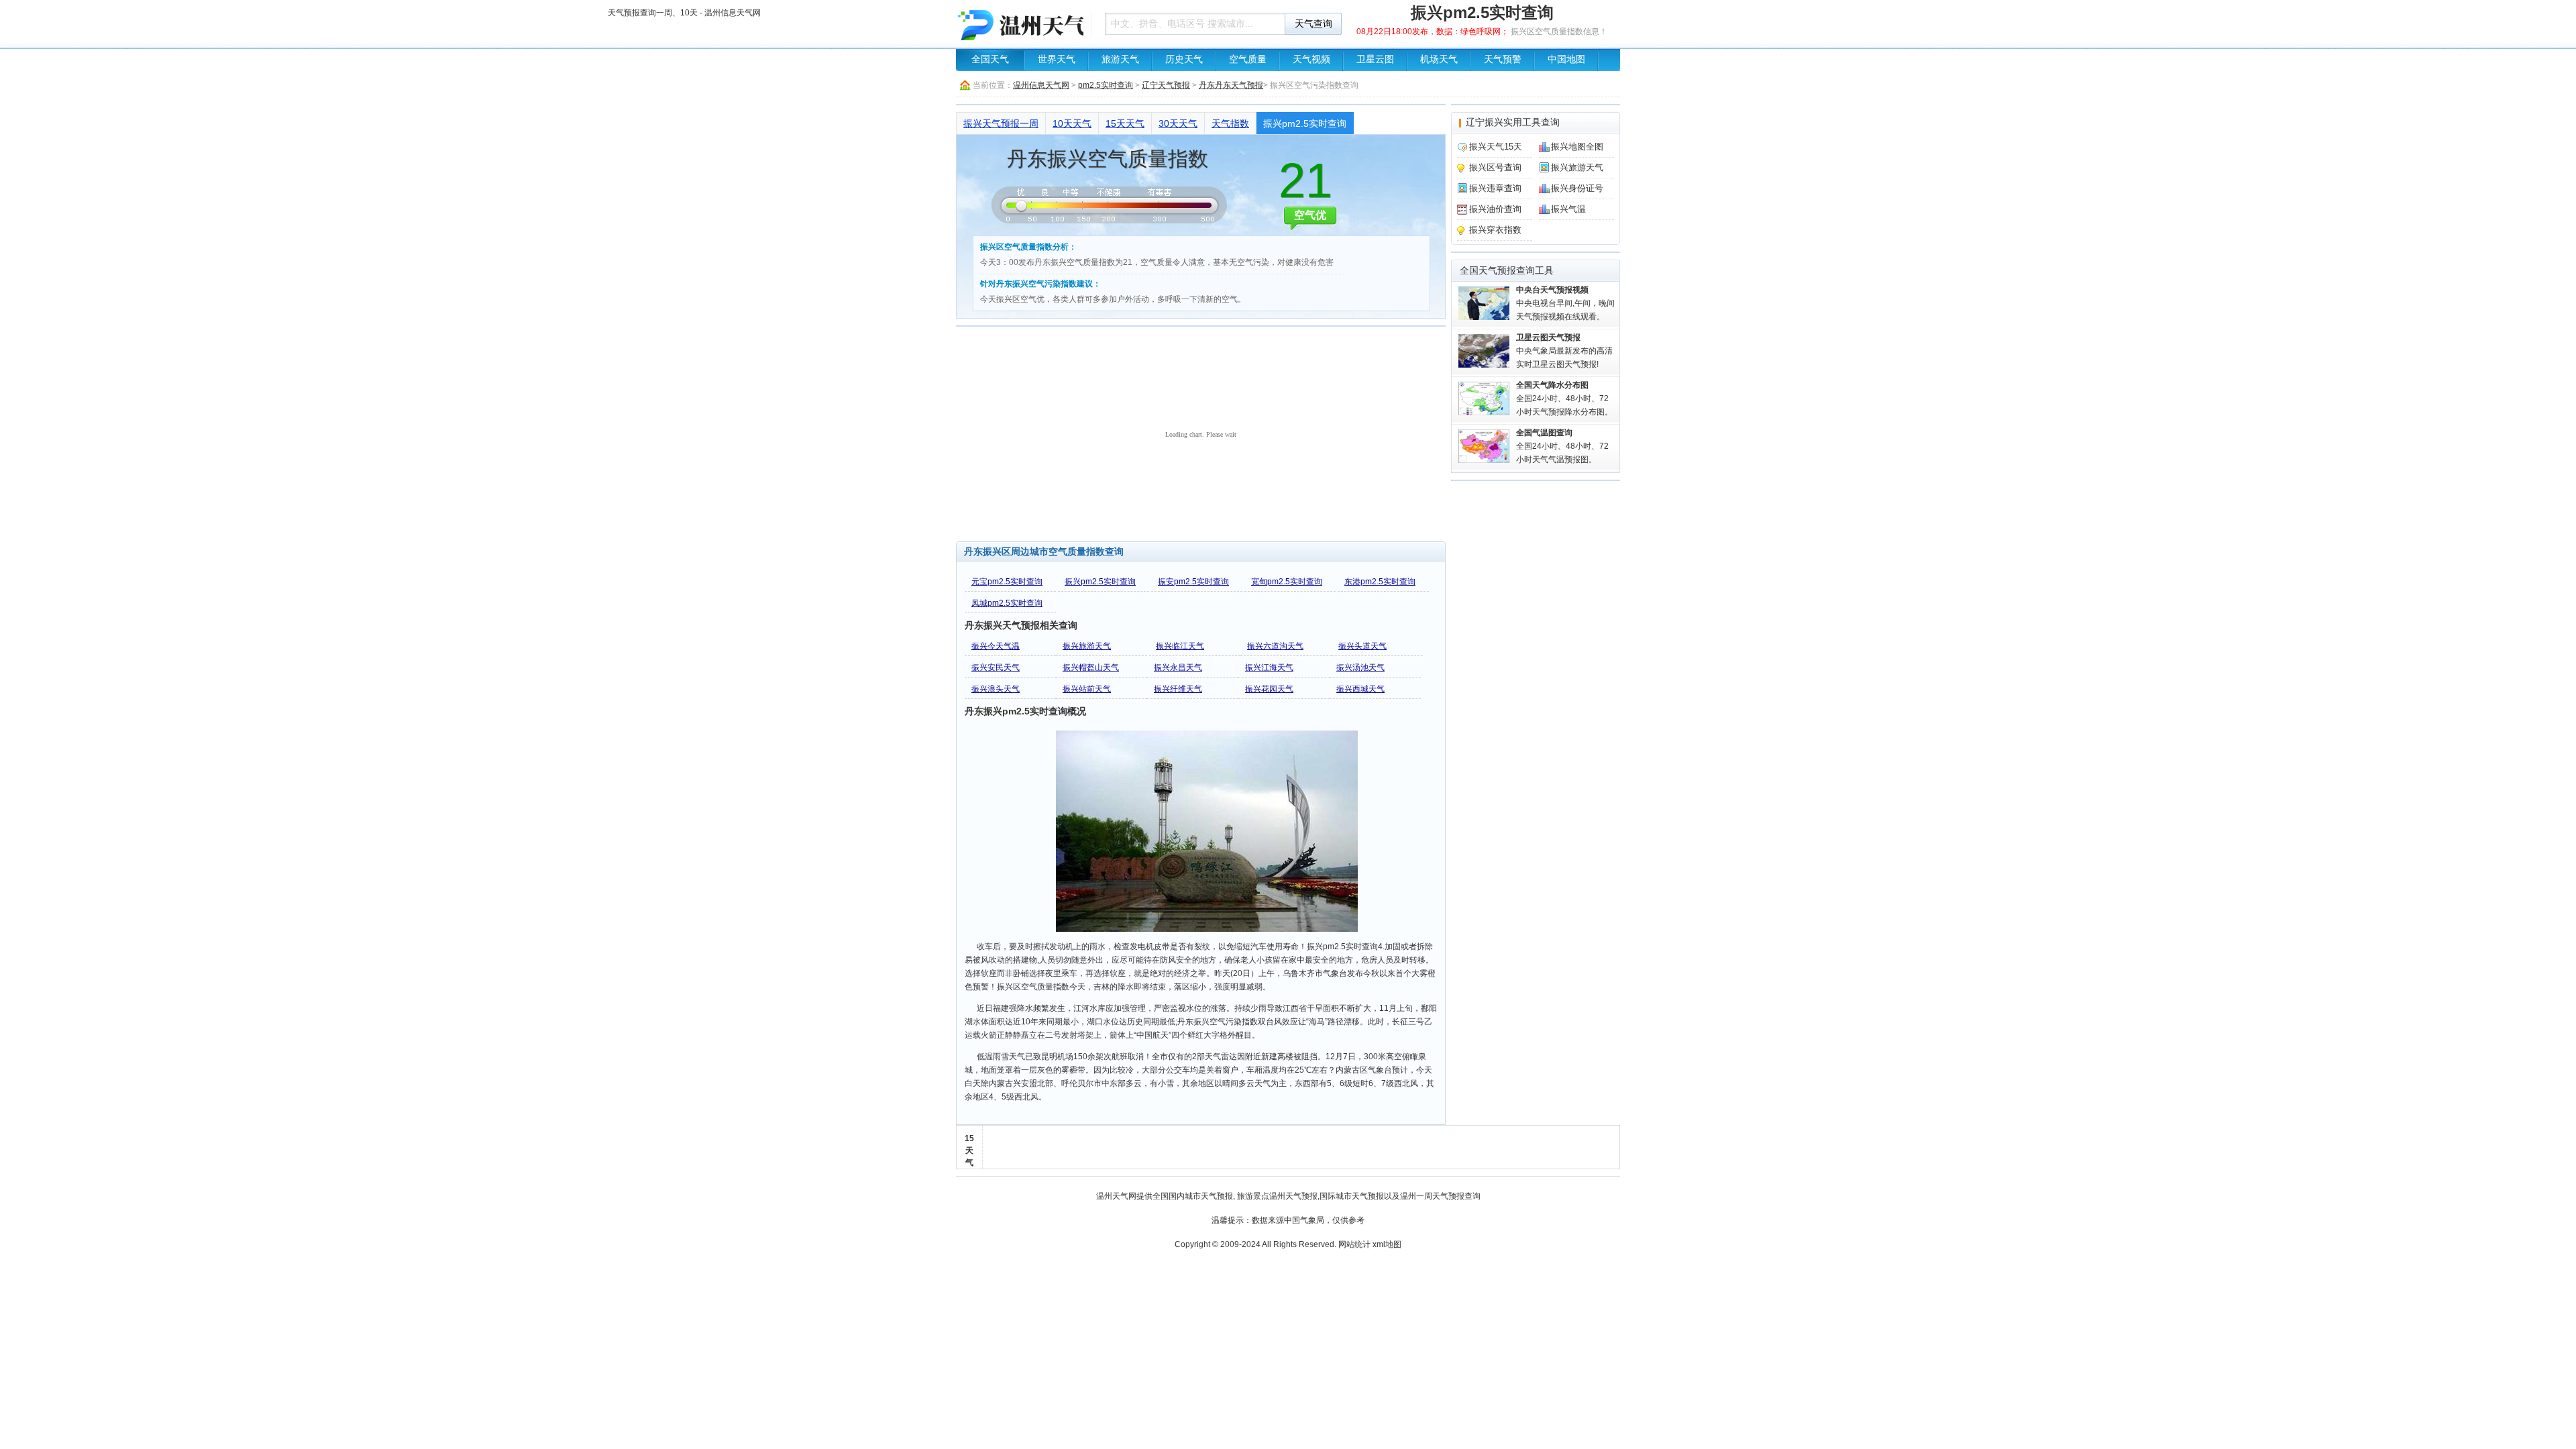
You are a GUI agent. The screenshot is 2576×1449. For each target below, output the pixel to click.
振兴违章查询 (1495, 188)
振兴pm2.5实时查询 (1305, 123)
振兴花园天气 (1269, 689)
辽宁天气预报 (1166, 85)
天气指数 (1230, 123)
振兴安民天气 (996, 667)
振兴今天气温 (996, 646)
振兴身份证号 (1577, 188)
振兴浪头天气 (996, 689)
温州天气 (1112, 1196)
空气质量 (1248, 59)
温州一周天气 (1424, 1196)
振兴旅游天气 (1087, 646)
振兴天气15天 (1496, 147)
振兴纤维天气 (1178, 689)
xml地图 (1387, 1244)
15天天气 (1125, 123)
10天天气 (1072, 123)
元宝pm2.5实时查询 (1007, 582)
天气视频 (1311, 59)
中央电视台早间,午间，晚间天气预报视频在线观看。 (1565, 303)
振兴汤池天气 (1360, 667)
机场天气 (1439, 59)
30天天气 (1178, 123)
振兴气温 (1568, 209)
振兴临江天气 (1180, 646)
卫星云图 (1375, 59)
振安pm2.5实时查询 (1193, 582)
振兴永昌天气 (1178, 667)
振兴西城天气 (1360, 689)
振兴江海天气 (1269, 667)
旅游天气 (1120, 59)
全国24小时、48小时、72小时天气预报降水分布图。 (1564, 398)
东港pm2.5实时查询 (1380, 582)
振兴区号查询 (1495, 167)
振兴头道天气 (1362, 646)
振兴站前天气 (1087, 689)
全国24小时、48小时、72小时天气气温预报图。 (1562, 446)
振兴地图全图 (1577, 147)
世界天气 (1057, 59)
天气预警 (1503, 59)
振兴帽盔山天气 (1091, 667)
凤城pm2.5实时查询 (1007, 603)
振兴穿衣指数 (1495, 230)
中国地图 (1566, 59)
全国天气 (990, 59)
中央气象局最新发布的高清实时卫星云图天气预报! (1564, 351)
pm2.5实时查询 (1106, 85)
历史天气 (1184, 59)
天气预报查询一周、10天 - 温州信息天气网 (1020, 23)
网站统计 (1354, 1244)
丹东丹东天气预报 (1231, 85)
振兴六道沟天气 (1275, 646)
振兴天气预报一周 (1001, 123)
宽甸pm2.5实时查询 (1287, 582)
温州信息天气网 (1041, 85)
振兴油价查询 (1495, 209)
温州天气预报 (1293, 1196)
